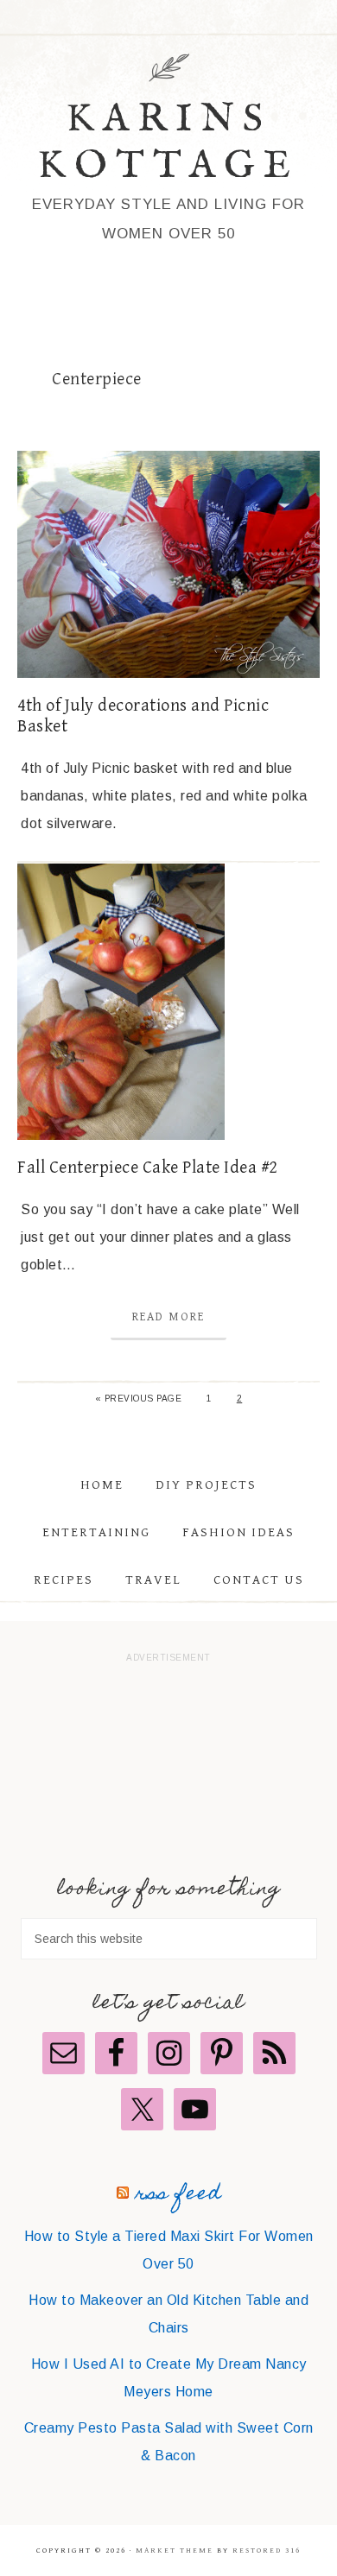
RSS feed (178, 2195)
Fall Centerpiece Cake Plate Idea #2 (147, 1168)
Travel (153, 1580)
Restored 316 (267, 2551)
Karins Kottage (168, 143)
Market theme (175, 2551)
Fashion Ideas (238, 1532)
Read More (168, 1317)
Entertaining (96, 1532)
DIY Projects (206, 1485)
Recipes (64, 1580)
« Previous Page (139, 1399)
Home (102, 1485)
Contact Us (259, 1580)
